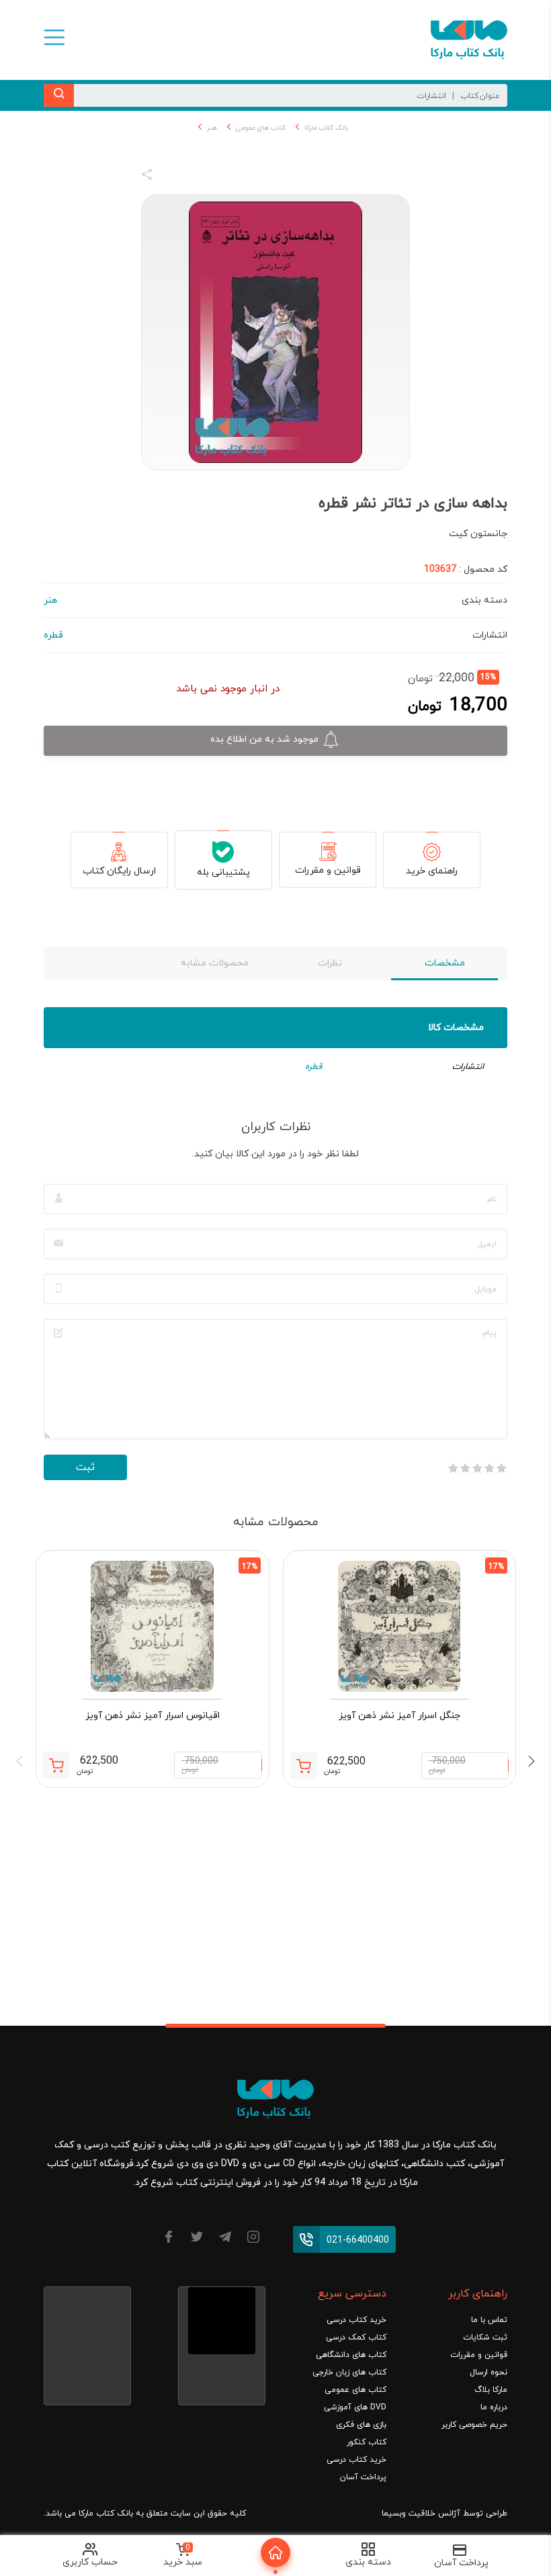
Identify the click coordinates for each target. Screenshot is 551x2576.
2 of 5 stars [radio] (489, 1468)
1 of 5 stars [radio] (501, 1468)
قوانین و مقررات (328, 870)
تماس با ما (489, 2320)
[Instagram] (253, 2239)
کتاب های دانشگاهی (351, 2355)
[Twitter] (197, 2239)
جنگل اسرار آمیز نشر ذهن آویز (399, 1716)
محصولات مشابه (215, 963)
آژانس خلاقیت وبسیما (421, 2514)
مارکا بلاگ (491, 2390)
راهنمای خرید (432, 871)
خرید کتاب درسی (356, 2320)
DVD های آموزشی (355, 2407)
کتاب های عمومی (261, 128)
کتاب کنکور (367, 2442)
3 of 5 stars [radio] (477, 1468)
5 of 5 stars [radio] (453, 1468)
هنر (212, 128)
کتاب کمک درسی (356, 2337)
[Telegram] (225, 2239)
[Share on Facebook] (171, 177)
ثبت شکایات (485, 2337)
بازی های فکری (361, 2425)
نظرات (330, 963)
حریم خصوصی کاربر (474, 2425)
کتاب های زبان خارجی (349, 2372)
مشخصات (445, 963)
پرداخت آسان (363, 2477)
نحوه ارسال (489, 2372)
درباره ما (494, 2407)
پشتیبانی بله (223, 872)
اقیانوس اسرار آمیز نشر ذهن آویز (153, 1716)
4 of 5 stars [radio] (465, 1468)
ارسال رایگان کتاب (119, 871)
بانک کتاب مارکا (326, 128)
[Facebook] (169, 2239)
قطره (313, 1067)
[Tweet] (220, 177)
